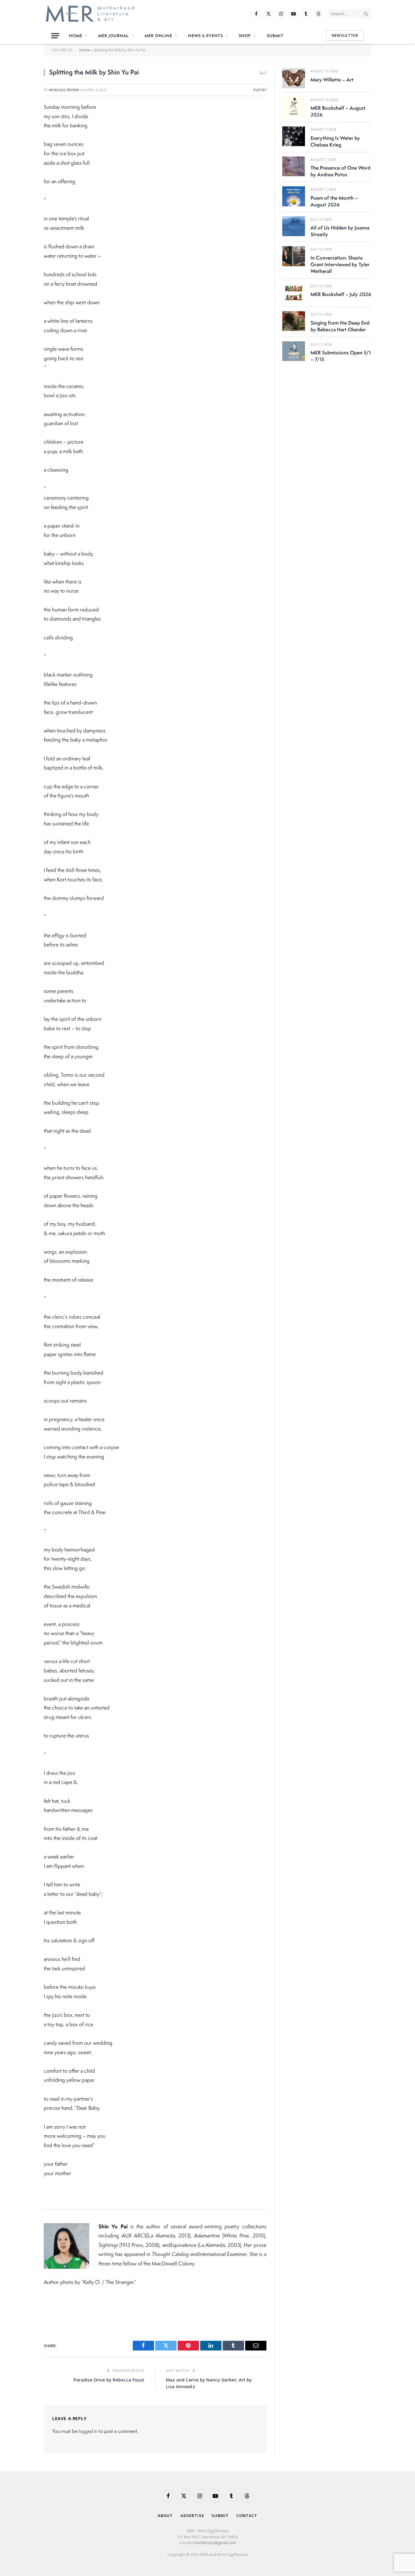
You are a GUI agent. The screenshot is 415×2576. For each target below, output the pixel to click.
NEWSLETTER (345, 35)
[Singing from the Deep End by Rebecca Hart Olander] (294, 321)
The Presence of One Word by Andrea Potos (340, 171)
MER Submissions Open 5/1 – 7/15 (341, 356)
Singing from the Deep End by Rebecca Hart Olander (340, 326)
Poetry (260, 90)
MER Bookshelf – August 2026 (338, 111)
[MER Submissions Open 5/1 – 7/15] (294, 351)
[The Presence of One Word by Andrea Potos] (294, 166)
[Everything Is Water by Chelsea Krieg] (294, 136)
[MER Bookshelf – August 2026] (294, 107)
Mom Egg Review (64, 90)
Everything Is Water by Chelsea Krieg (335, 141)
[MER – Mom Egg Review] (90, 14)
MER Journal (113, 36)
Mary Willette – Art (332, 80)
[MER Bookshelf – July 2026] (294, 293)
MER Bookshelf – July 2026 (341, 294)
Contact (247, 2516)
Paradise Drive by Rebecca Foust (109, 2380)
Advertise (192, 2516)
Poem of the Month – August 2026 (334, 201)
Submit (275, 36)
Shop (245, 36)
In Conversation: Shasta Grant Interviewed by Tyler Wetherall (340, 264)
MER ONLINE (158, 36)
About (165, 2516)
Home (76, 36)
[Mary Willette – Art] (294, 78)
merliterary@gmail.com (215, 2543)
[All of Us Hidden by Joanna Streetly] (294, 226)
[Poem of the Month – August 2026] (294, 196)
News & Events (206, 36)
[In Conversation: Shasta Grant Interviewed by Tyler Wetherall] (294, 256)
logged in (88, 2431)
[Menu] (55, 36)
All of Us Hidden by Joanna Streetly (340, 231)
